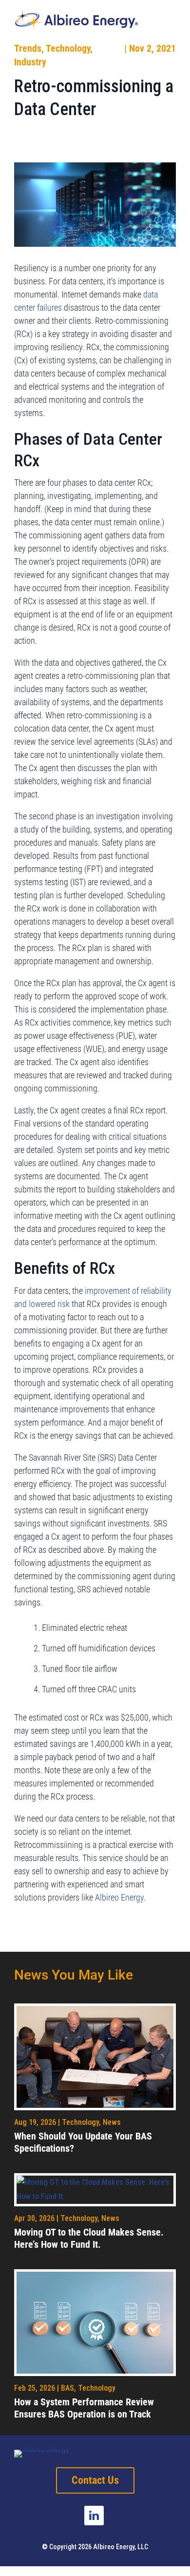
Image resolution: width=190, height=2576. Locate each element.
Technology (68, 48)
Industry (30, 62)
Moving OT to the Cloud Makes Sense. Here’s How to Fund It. (89, 2238)
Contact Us (95, 2480)
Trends (28, 48)
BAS (67, 2388)
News (112, 2122)
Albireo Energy (119, 1897)
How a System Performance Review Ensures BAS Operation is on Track (84, 2408)
